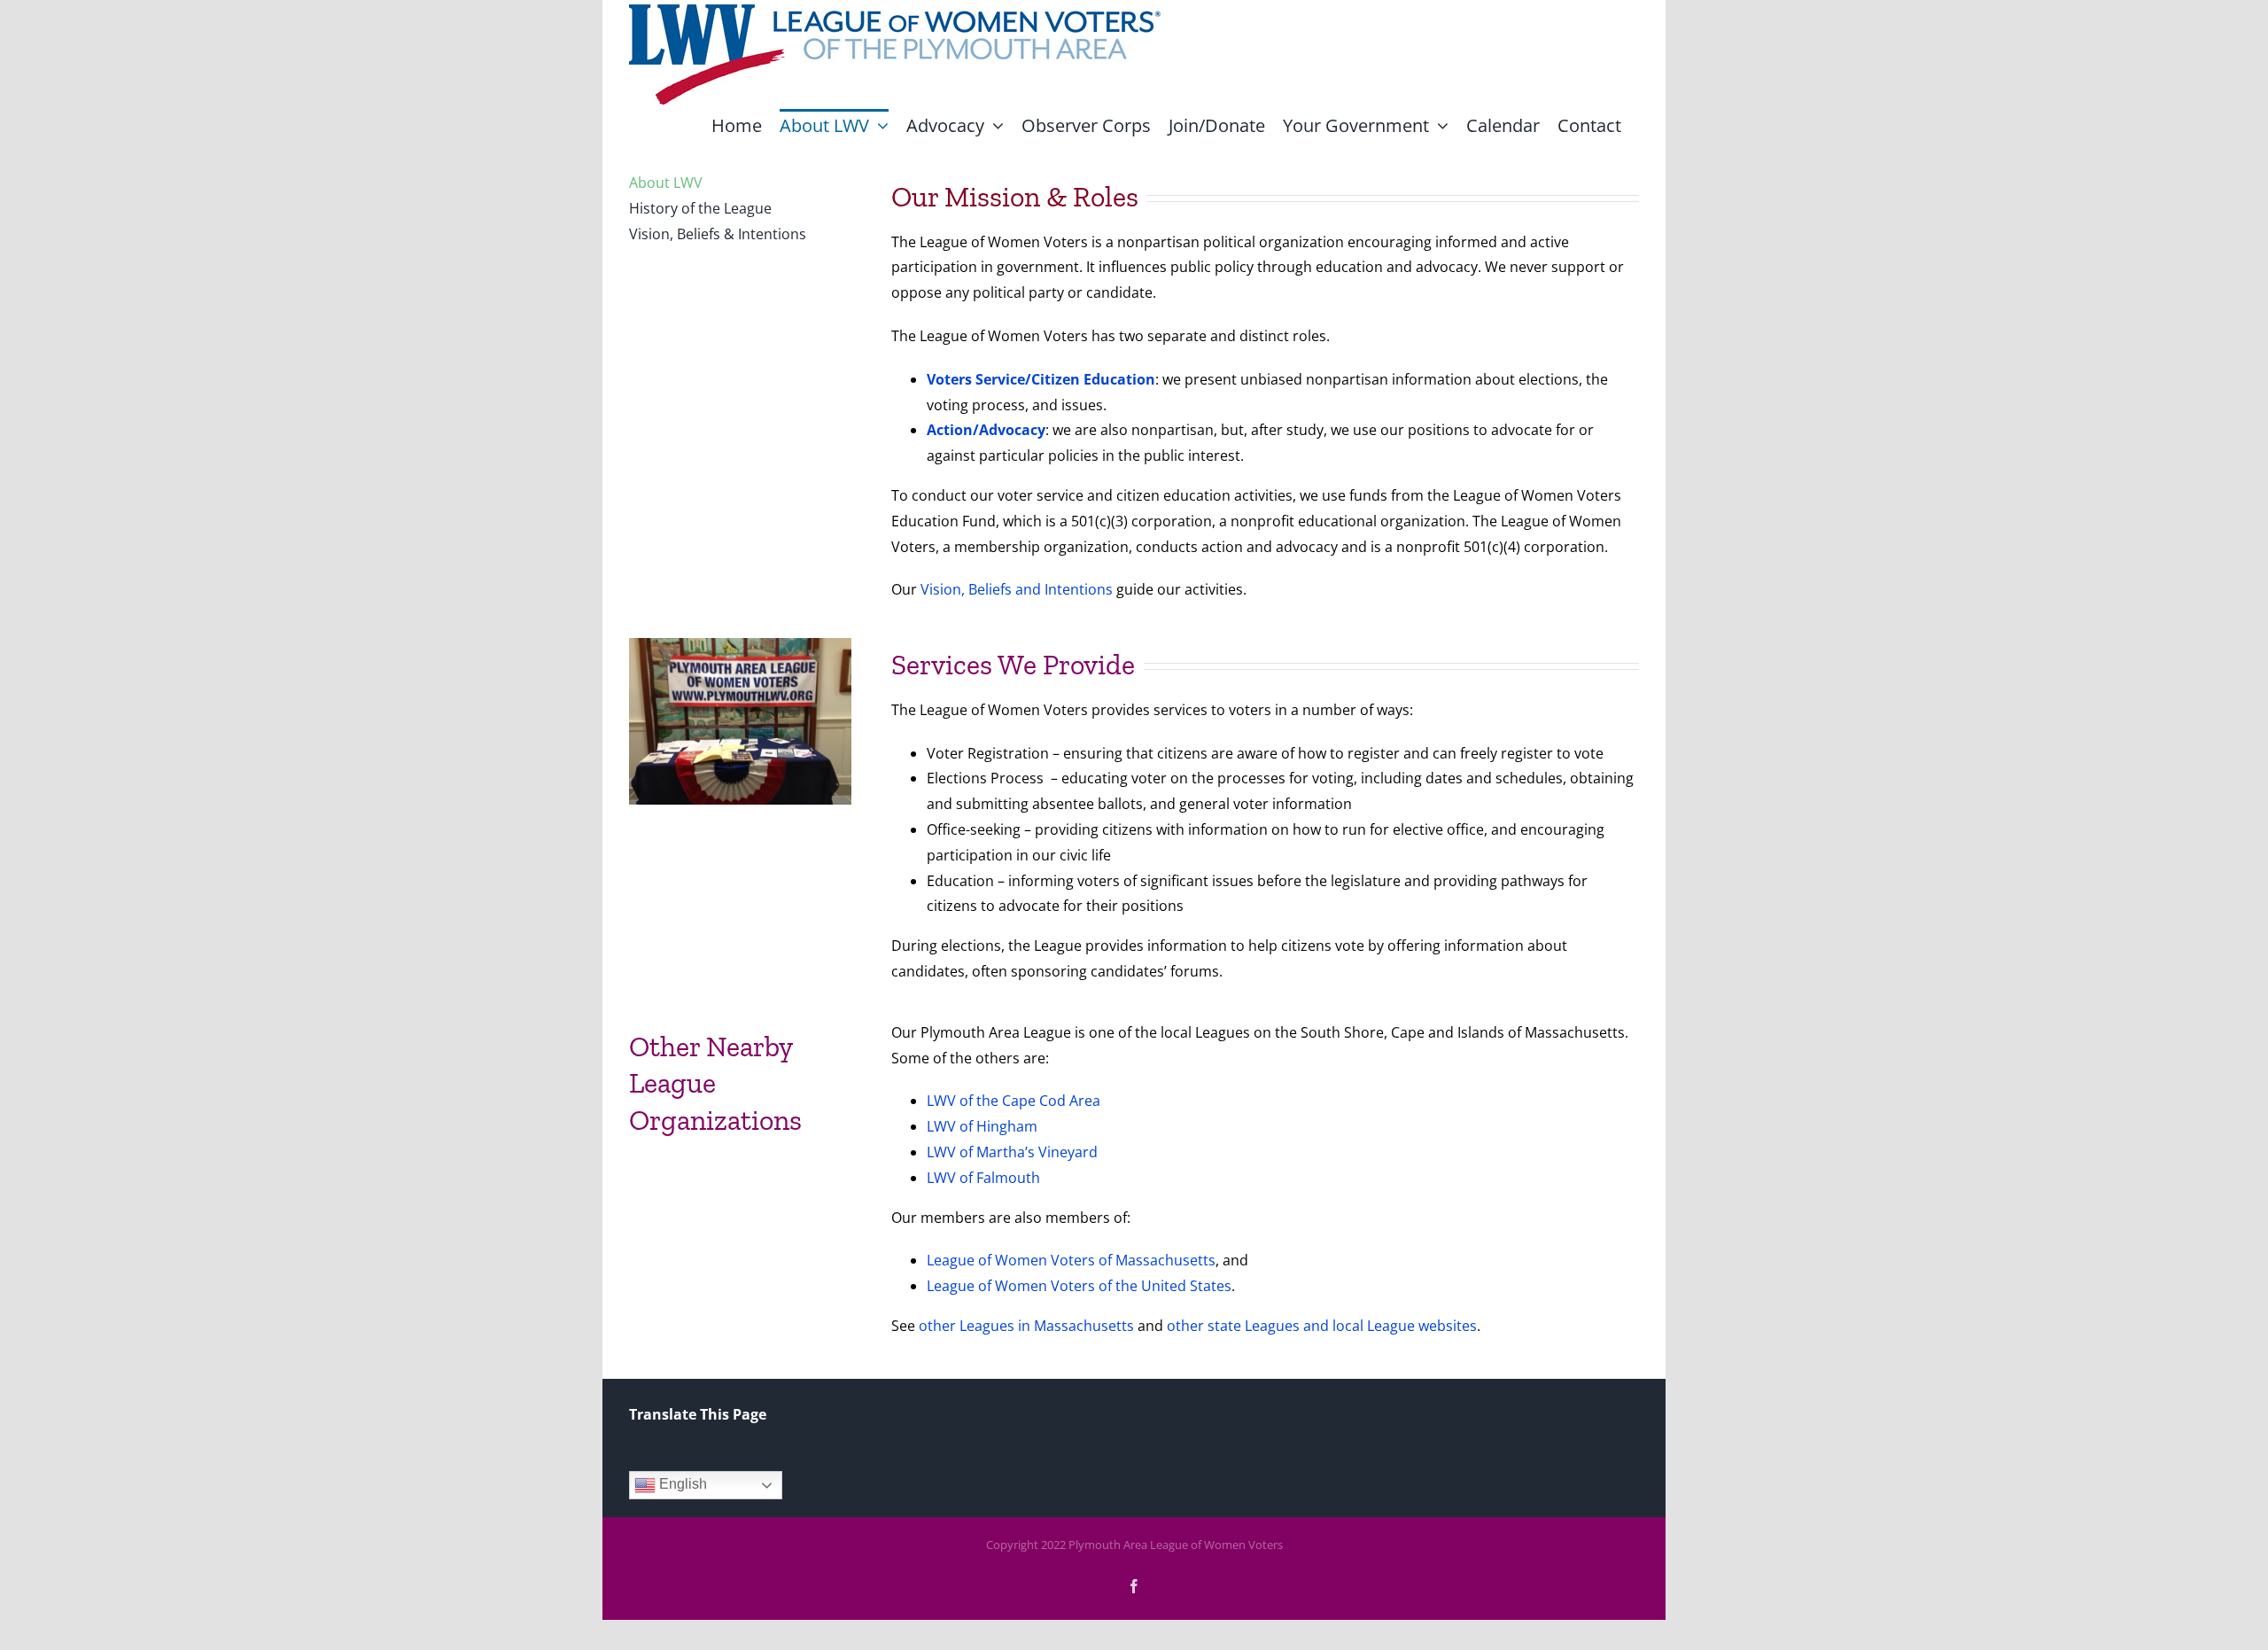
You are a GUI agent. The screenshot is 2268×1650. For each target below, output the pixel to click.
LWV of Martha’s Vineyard (1012, 1152)
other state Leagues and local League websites (1322, 1326)
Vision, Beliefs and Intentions (1017, 589)
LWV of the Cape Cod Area (1014, 1101)
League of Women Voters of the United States (1079, 1286)
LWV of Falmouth (983, 1178)
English (681, 1485)
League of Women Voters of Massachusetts (1071, 1260)
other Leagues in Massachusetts (1026, 1326)
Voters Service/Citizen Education (1041, 379)
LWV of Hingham (982, 1126)
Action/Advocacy (986, 430)
